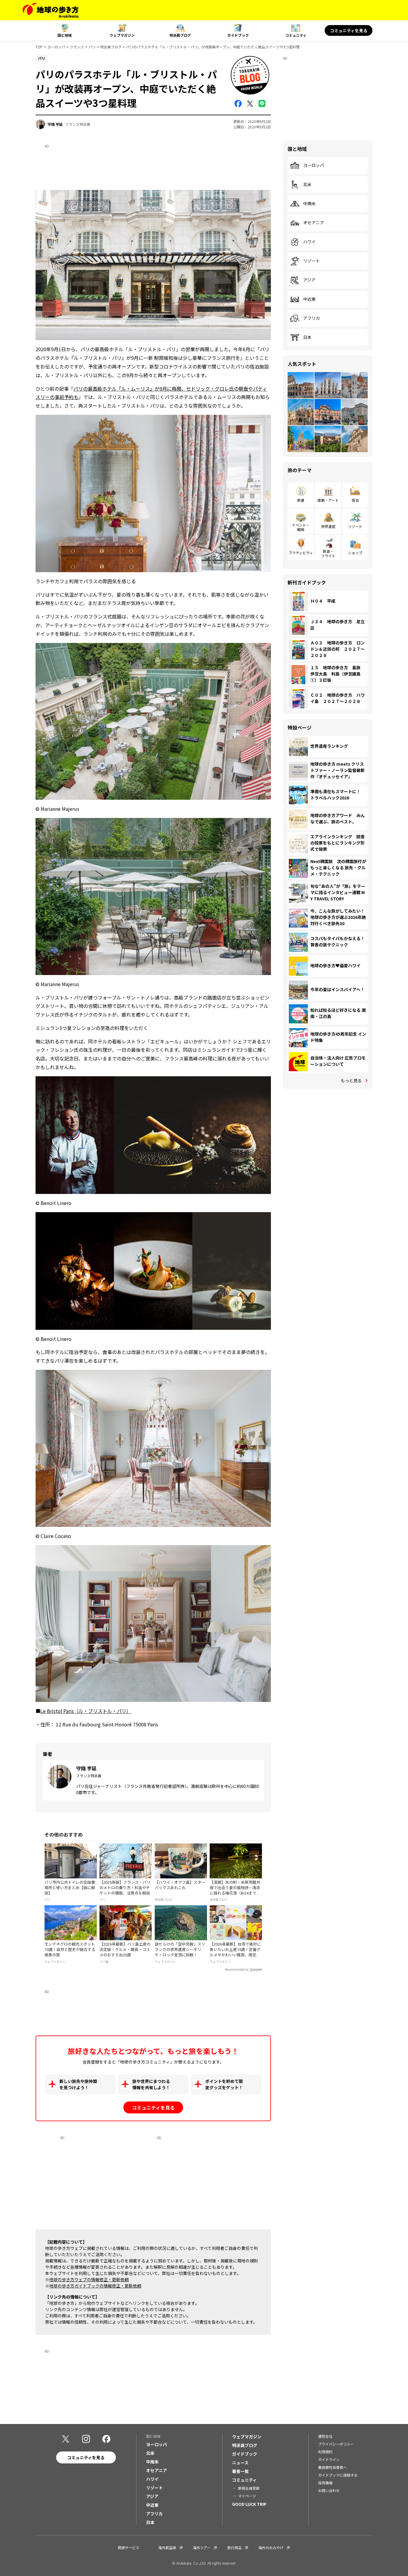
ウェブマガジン (122, 35)
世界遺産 (328, 526)
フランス (77, 47)
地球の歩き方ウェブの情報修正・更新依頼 (89, 2279)
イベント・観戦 (301, 527)
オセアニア (314, 223)
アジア (309, 280)
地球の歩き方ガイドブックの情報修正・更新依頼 (95, 2286)
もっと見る (351, 1080)
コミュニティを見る (349, 30)
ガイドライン (329, 2459)
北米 (307, 185)
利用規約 (325, 2452)
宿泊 (355, 500)
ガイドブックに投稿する (338, 2475)
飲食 (301, 500)
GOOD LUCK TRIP (249, 2504)
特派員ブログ (180, 35)
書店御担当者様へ (332, 2467)
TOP (39, 47)
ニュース (240, 2463)
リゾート (312, 261)
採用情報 (325, 2483)
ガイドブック (238, 35)
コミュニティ (296, 35)
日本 (307, 337)
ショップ (355, 553)
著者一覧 (240, 2471)
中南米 (309, 204)
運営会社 (325, 2436)
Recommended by (237, 1970)
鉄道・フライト (328, 553)
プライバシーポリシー (336, 2444)
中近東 (309, 299)
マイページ (247, 2496)
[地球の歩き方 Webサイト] (51, 10)
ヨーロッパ (56, 47)
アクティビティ (301, 553)
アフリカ (312, 318)
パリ (92, 47)
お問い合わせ (329, 2490)
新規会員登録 (249, 2488)
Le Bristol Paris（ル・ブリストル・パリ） (86, 1711)
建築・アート (328, 500)
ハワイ (309, 242)
